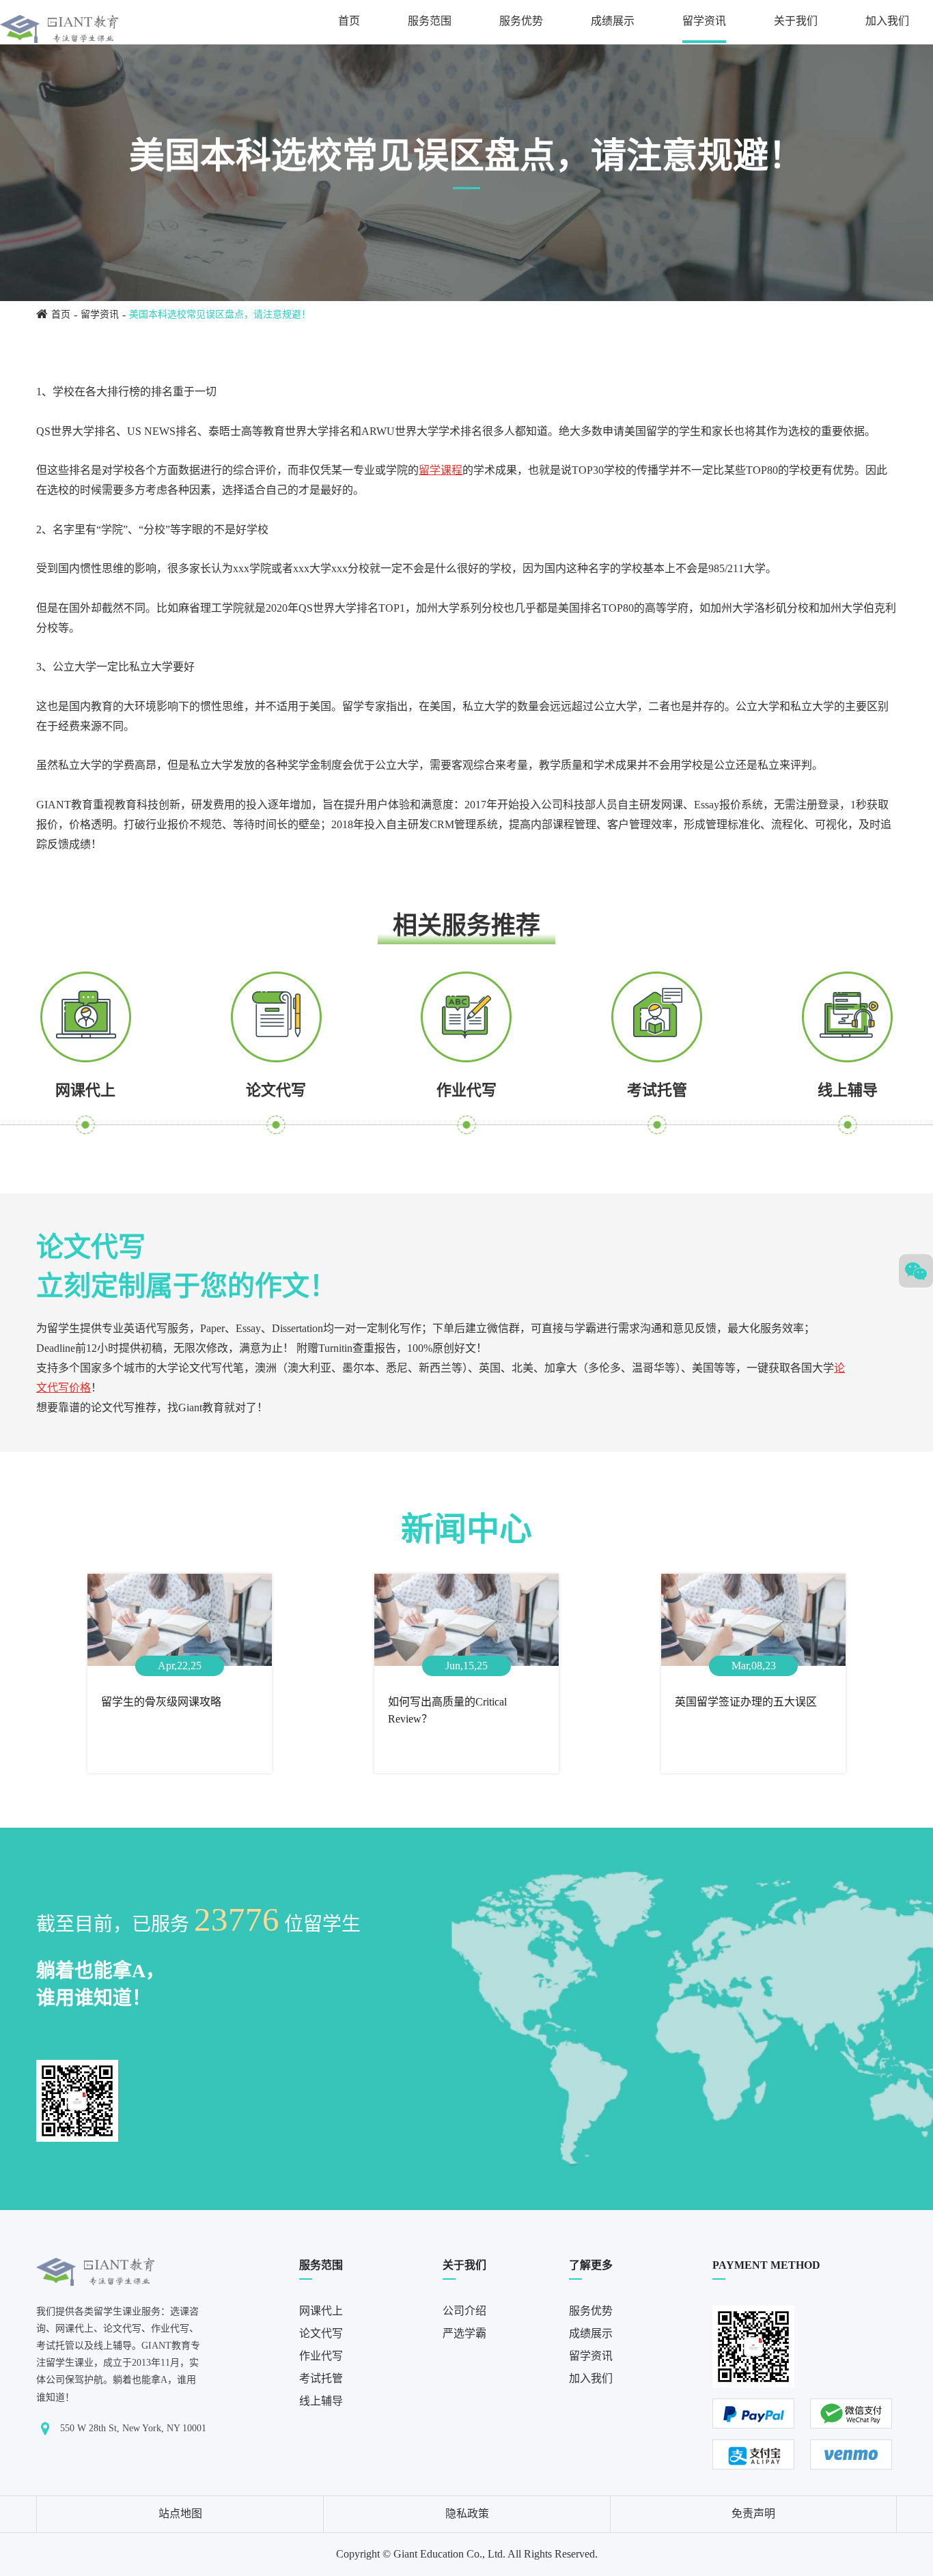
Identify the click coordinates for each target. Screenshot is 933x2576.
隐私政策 (467, 2514)
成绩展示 (613, 21)
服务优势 (521, 21)
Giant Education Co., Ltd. (449, 2554)
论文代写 (276, 1090)
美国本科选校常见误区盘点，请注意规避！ (220, 314)
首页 (349, 21)
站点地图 (180, 2514)
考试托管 (657, 1090)
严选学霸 (464, 2333)
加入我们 (887, 21)
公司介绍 (464, 2311)
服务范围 (430, 21)
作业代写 (466, 1090)
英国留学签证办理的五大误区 (746, 1702)
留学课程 (441, 470)
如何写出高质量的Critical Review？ (447, 1711)
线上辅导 (848, 1090)
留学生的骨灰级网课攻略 (161, 1702)
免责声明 (753, 2514)
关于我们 (796, 21)
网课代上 (85, 1090)
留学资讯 (704, 21)
